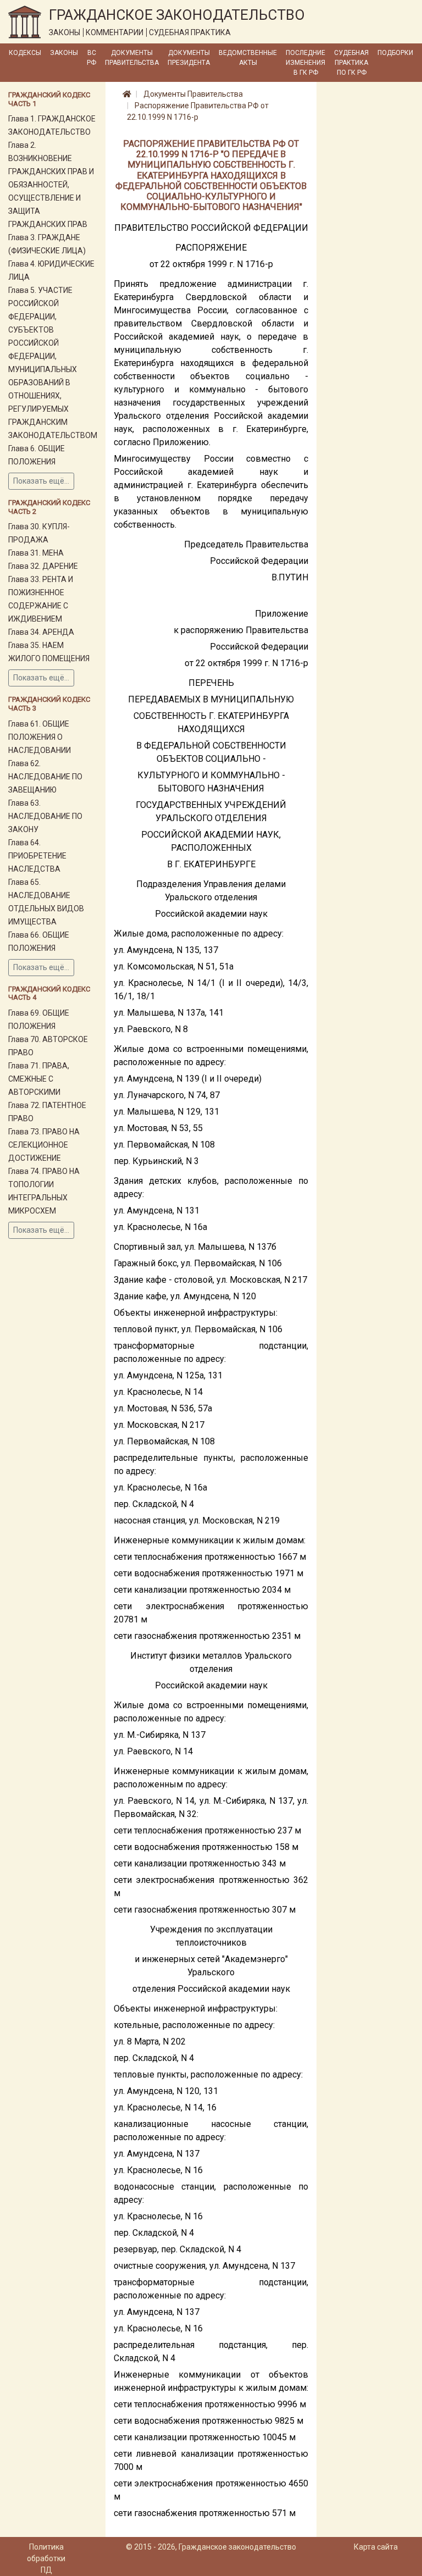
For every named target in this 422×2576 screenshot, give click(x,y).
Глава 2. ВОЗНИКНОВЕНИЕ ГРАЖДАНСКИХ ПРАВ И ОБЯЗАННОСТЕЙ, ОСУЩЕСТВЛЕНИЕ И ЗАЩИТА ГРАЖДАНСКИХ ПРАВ (51, 185)
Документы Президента (189, 58)
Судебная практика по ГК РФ (351, 63)
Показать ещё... (41, 481)
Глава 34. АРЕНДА (41, 632)
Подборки (395, 53)
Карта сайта (376, 2547)
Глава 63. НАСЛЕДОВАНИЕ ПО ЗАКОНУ (45, 816)
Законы (64, 53)
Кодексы (25, 53)
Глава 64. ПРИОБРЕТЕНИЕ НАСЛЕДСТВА (37, 856)
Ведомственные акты (248, 58)
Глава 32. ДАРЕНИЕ (43, 566)
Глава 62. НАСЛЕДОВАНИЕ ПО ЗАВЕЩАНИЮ (45, 777)
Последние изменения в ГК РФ (306, 63)
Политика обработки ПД (46, 2558)
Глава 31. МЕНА (36, 553)
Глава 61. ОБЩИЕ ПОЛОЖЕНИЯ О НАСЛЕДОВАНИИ (40, 737)
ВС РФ (91, 58)
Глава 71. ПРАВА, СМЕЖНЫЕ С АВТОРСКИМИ (39, 1079)
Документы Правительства (132, 58)
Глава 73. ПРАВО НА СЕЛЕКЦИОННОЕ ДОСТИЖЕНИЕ (44, 1145)
